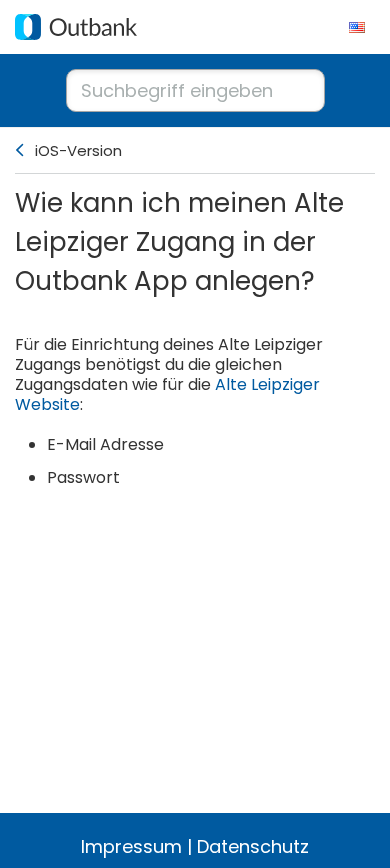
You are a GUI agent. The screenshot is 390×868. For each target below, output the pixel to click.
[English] (357, 27)
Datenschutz (253, 846)
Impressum (131, 846)
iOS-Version (78, 150)
